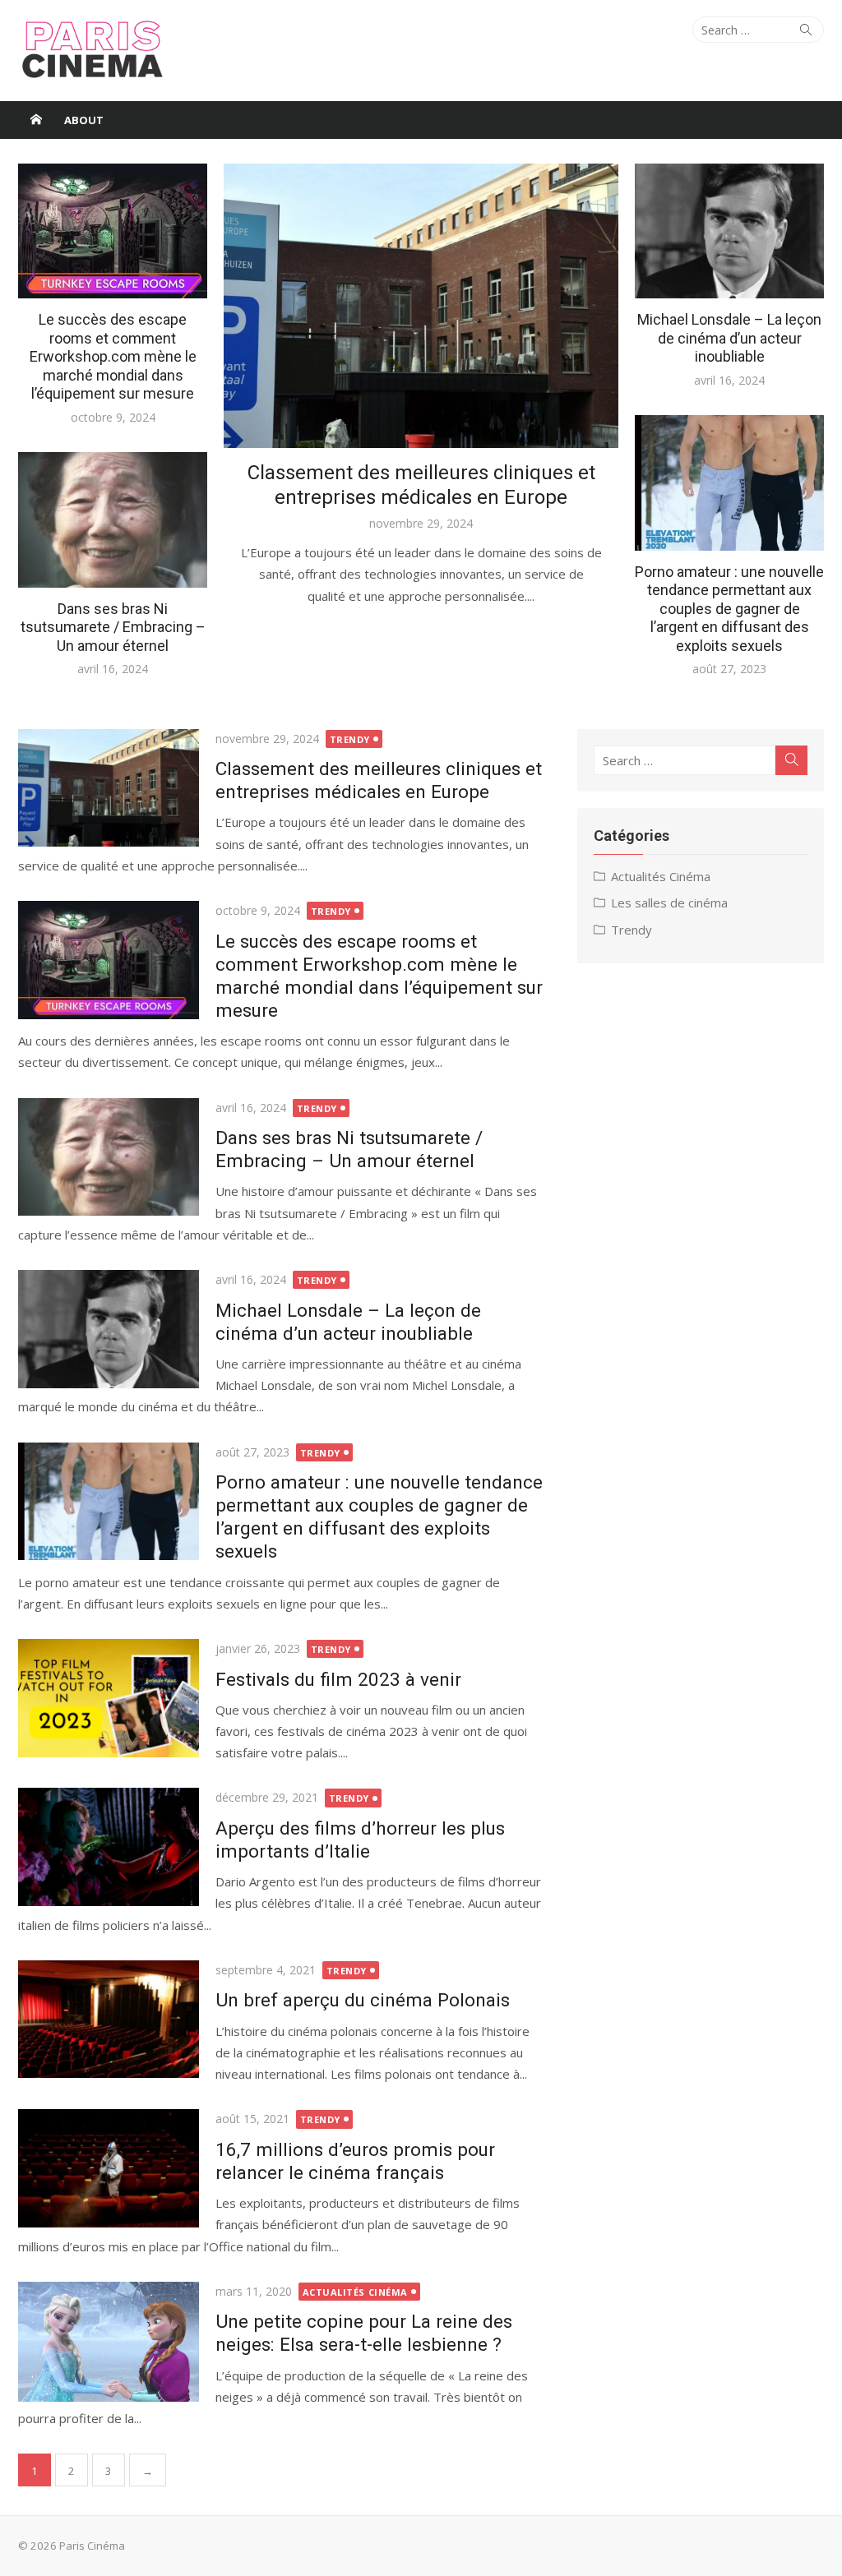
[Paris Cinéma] (36, 120)
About (84, 120)
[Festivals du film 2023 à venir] (109, 1698)
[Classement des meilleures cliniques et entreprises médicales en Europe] (109, 788)
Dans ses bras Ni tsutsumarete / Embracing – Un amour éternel (113, 627)
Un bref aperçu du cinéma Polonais (363, 2000)
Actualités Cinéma (355, 2292)
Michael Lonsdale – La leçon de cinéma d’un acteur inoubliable (729, 338)
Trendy (350, 739)
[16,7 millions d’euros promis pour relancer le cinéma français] (109, 2168)
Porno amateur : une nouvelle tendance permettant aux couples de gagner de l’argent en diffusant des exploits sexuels (729, 609)
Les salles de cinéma (669, 903)
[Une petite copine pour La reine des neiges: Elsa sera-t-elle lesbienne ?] (109, 2342)
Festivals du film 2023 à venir (338, 1679)
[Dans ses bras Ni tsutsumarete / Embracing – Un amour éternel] (109, 1157)
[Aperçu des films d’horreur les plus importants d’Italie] (109, 1847)
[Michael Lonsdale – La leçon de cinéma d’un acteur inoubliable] (109, 1329)
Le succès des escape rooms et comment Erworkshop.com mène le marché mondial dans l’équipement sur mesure (113, 356)
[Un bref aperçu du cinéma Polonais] (109, 2019)
